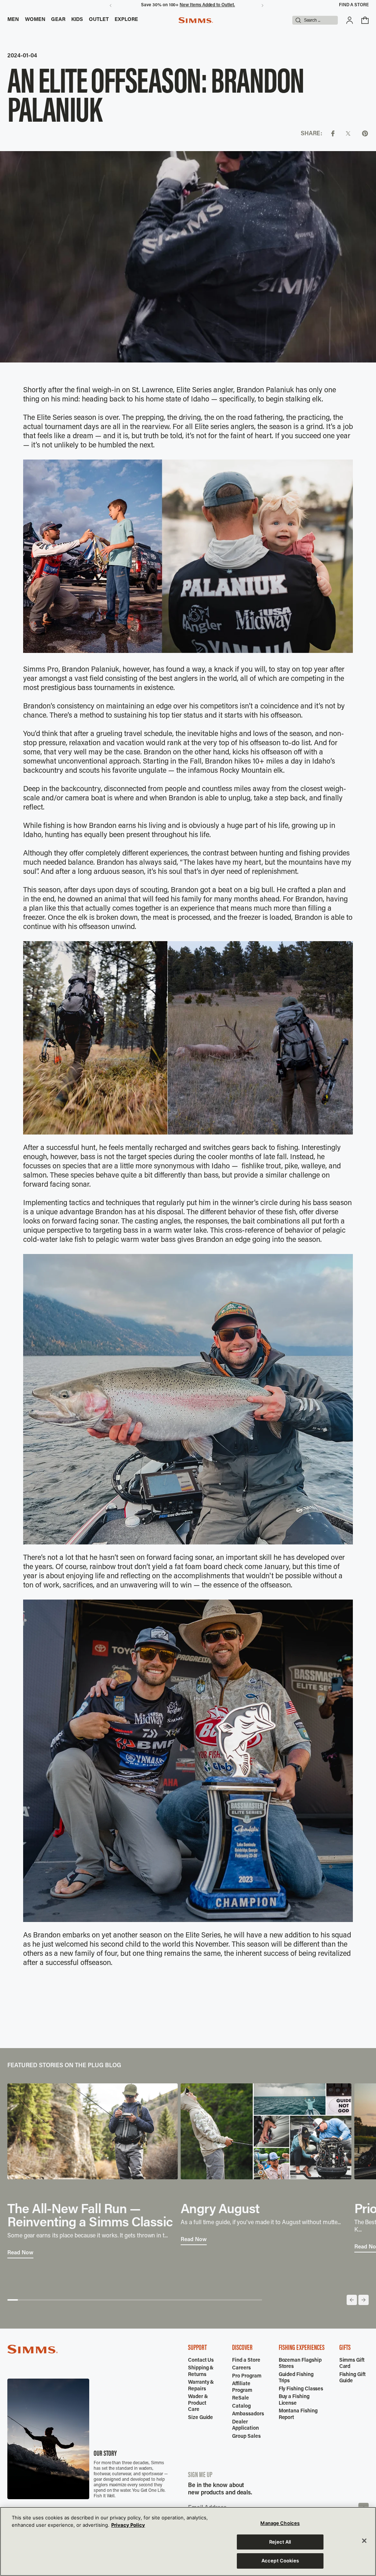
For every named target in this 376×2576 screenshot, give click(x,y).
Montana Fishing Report (298, 2415)
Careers (241, 2368)
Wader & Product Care (198, 2403)
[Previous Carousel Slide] (352, 2300)
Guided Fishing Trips (296, 2378)
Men (13, 20)
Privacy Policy (128, 2525)
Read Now (20, 2253)
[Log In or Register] (350, 20)
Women (35, 20)
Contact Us (201, 2361)
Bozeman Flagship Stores (300, 2364)
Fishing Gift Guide (352, 2378)
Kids (77, 20)
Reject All (280, 2542)
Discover (242, 2348)
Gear (58, 20)
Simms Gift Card (352, 2364)
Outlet (99, 20)
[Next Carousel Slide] (364, 2300)
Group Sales (246, 2437)
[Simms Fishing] (196, 20)
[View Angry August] (266, 2131)
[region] (188, 2541)
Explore (126, 20)
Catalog (241, 2407)
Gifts (345, 2348)
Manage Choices (280, 2523)
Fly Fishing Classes (301, 2389)
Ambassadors (248, 2414)
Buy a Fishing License (294, 2400)
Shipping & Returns (201, 2372)
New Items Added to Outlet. (207, 5)
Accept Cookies (280, 2561)
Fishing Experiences (302, 2348)
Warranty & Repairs (201, 2386)
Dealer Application (245, 2426)
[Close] (364, 2541)
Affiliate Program (242, 2387)
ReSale (241, 2398)
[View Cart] (365, 20)
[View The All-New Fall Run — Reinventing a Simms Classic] (93, 2131)
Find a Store (354, 5)
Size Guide (200, 2418)
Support (197, 2348)
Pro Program (247, 2376)
